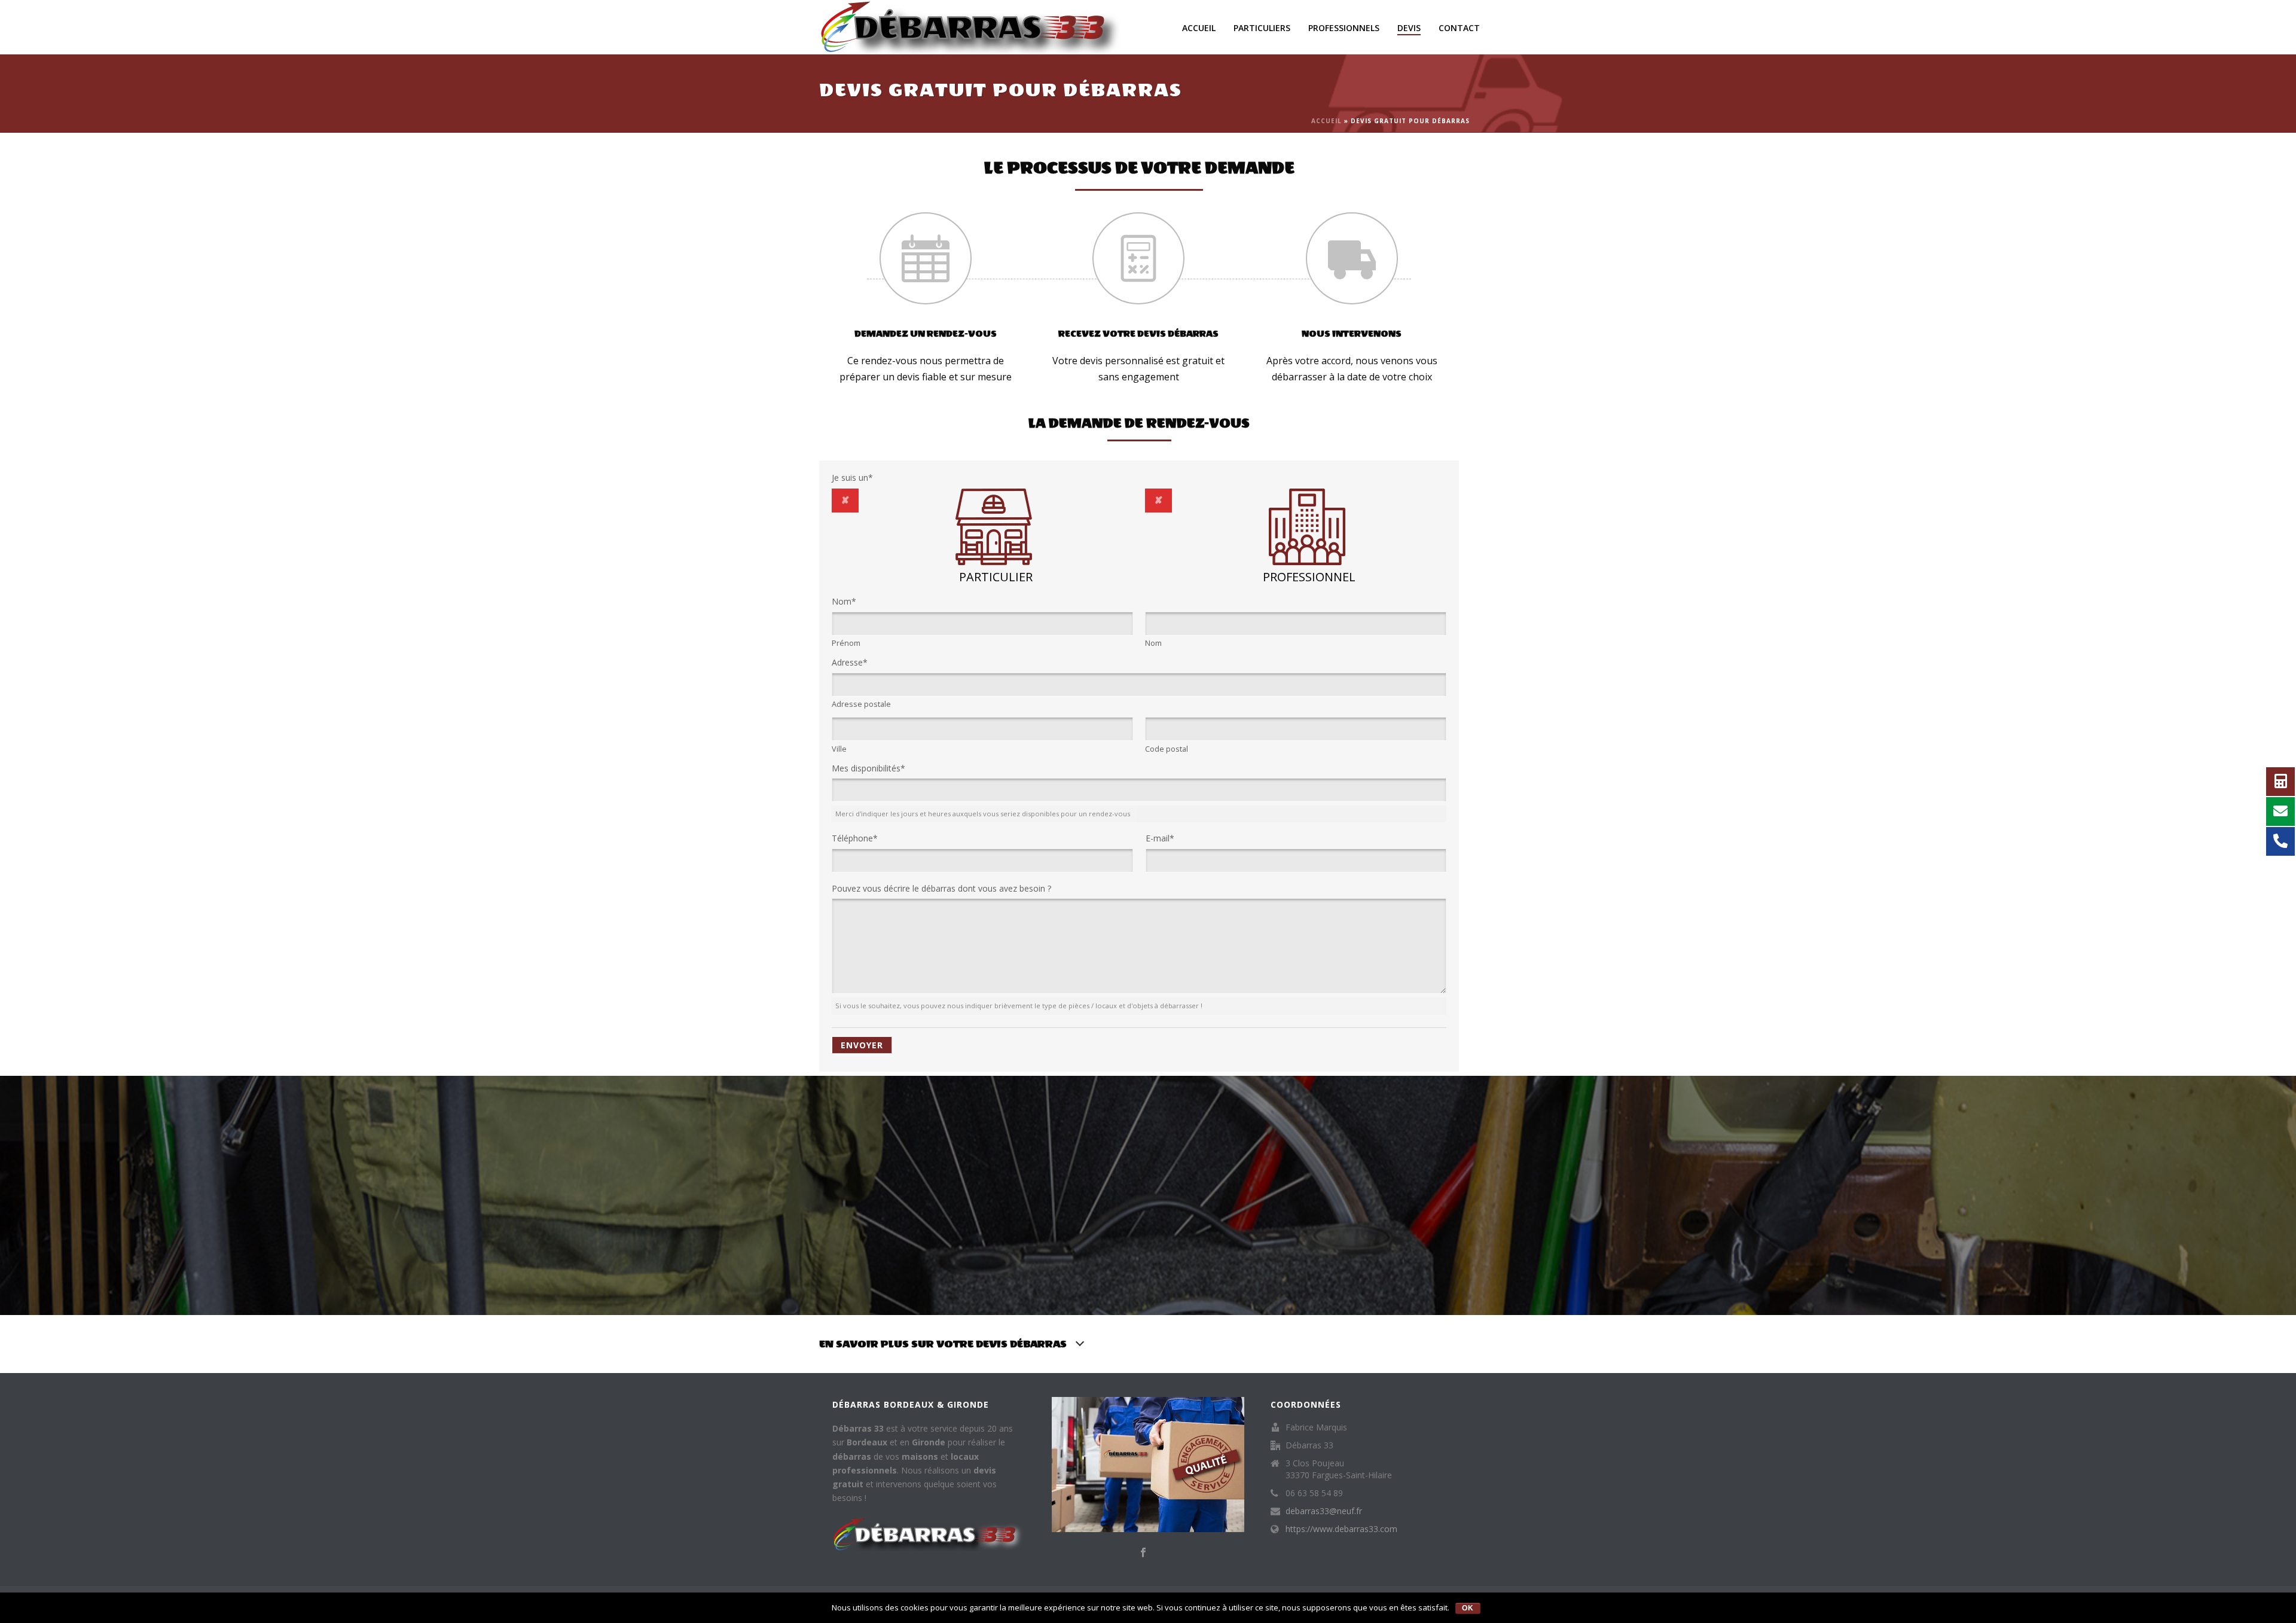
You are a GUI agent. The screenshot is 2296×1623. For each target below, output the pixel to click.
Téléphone (855, 838)
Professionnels (1344, 28)
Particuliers (1262, 28)
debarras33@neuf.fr (1324, 1511)
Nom (844, 601)
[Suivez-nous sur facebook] (1143, 1553)
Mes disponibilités (868, 768)
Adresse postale (861, 704)
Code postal (1167, 749)
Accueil (1199, 28)
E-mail (1160, 838)
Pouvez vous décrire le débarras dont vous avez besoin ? (941, 888)
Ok (1468, 1608)
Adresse (850, 662)
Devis (1409, 28)
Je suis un (852, 478)
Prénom (846, 643)
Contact (1459, 28)
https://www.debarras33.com (1341, 1529)
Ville (839, 749)
